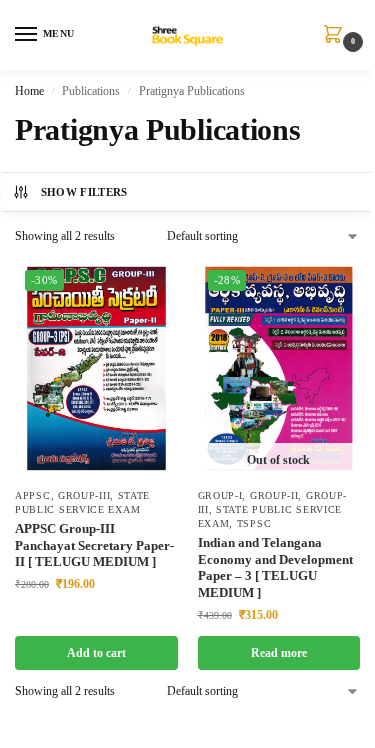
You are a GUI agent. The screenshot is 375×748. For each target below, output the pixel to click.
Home (29, 91)
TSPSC (254, 523)
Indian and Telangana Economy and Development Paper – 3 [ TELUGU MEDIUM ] (275, 568)
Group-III (84, 495)
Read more (279, 653)
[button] (337, 36)
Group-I (220, 495)
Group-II (274, 495)
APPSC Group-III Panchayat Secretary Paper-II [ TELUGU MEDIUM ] (94, 545)
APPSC (33, 495)
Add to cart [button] (96, 653)
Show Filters (84, 192)
